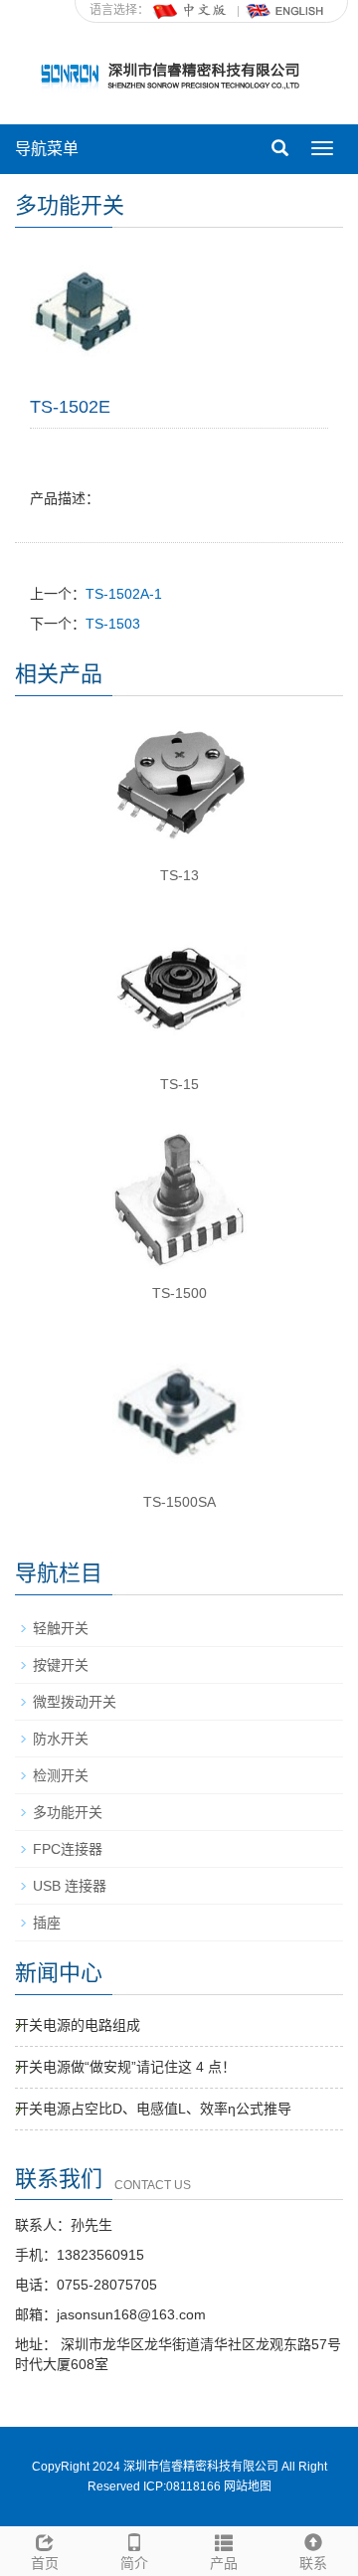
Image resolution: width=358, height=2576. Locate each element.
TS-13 (179, 875)
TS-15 (179, 1084)
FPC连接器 (68, 1849)
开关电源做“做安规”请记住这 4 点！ (125, 2067)
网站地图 (248, 2486)
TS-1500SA (179, 1502)
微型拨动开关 (75, 1702)
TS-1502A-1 (124, 594)
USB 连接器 (70, 1886)
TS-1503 (113, 624)
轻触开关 (61, 1628)
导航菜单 (47, 149)
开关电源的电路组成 (78, 2025)
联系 (313, 2563)
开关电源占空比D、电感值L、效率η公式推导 (153, 2109)
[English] (285, 10)
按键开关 (61, 1665)
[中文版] (191, 10)
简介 (134, 2563)
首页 (45, 2563)
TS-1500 (179, 1293)
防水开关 (61, 1739)
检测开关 (61, 1775)
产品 (224, 2563)
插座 (47, 1923)
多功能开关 (68, 1812)
